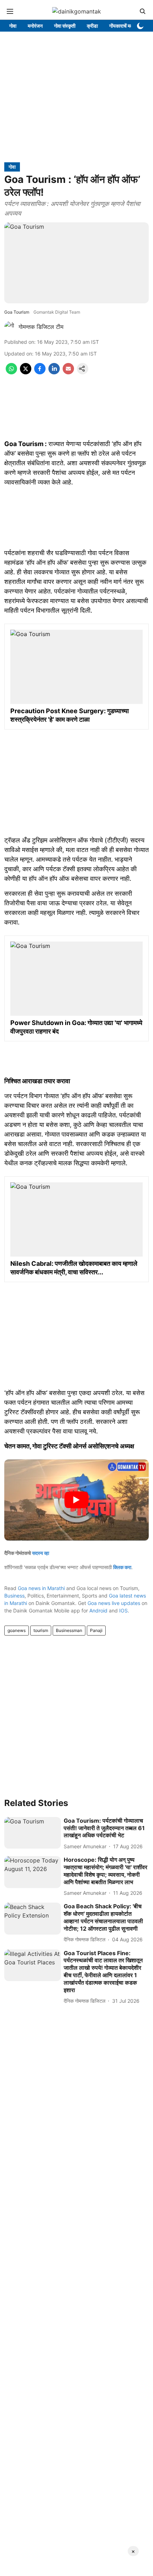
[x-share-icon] (26, 372)
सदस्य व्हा (41, 1553)
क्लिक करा (122, 1567)
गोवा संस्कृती (65, 26)
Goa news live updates (114, 1603)
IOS (123, 1610)
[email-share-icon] (68, 372)
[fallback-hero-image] (33, 1833)
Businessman (69, 1630)
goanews (17, 1630)
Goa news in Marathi (41, 1588)
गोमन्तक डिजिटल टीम (41, 327)
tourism (41, 1630)
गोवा (13, 26)
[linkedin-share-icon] (54, 372)
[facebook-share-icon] (40, 372)
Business (14, 1596)
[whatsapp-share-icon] (11, 372)
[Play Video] (76, 1500)
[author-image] (10, 327)
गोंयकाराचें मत (121, 26)
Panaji (96, 1630)
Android (98, 1610)
